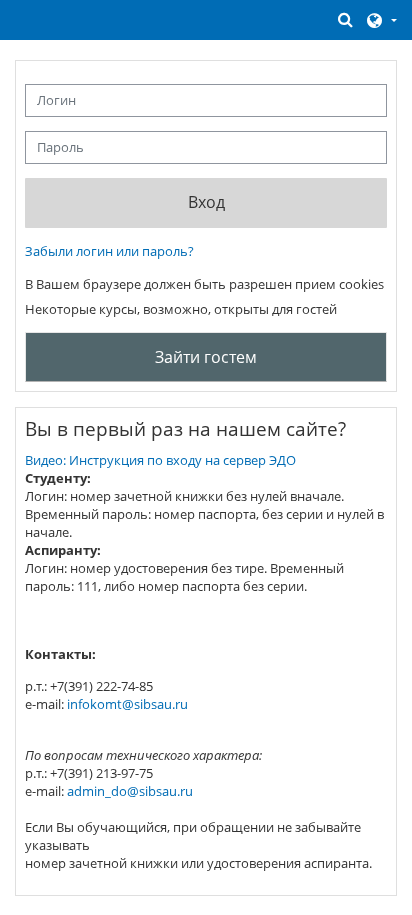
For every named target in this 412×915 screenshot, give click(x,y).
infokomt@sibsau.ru (127, 704)
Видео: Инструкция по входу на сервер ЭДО (160, 460)
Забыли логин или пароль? (109, 251)
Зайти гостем (206, 357)
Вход (206, 202)
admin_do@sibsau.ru (130, 791)
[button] (346, 19)
